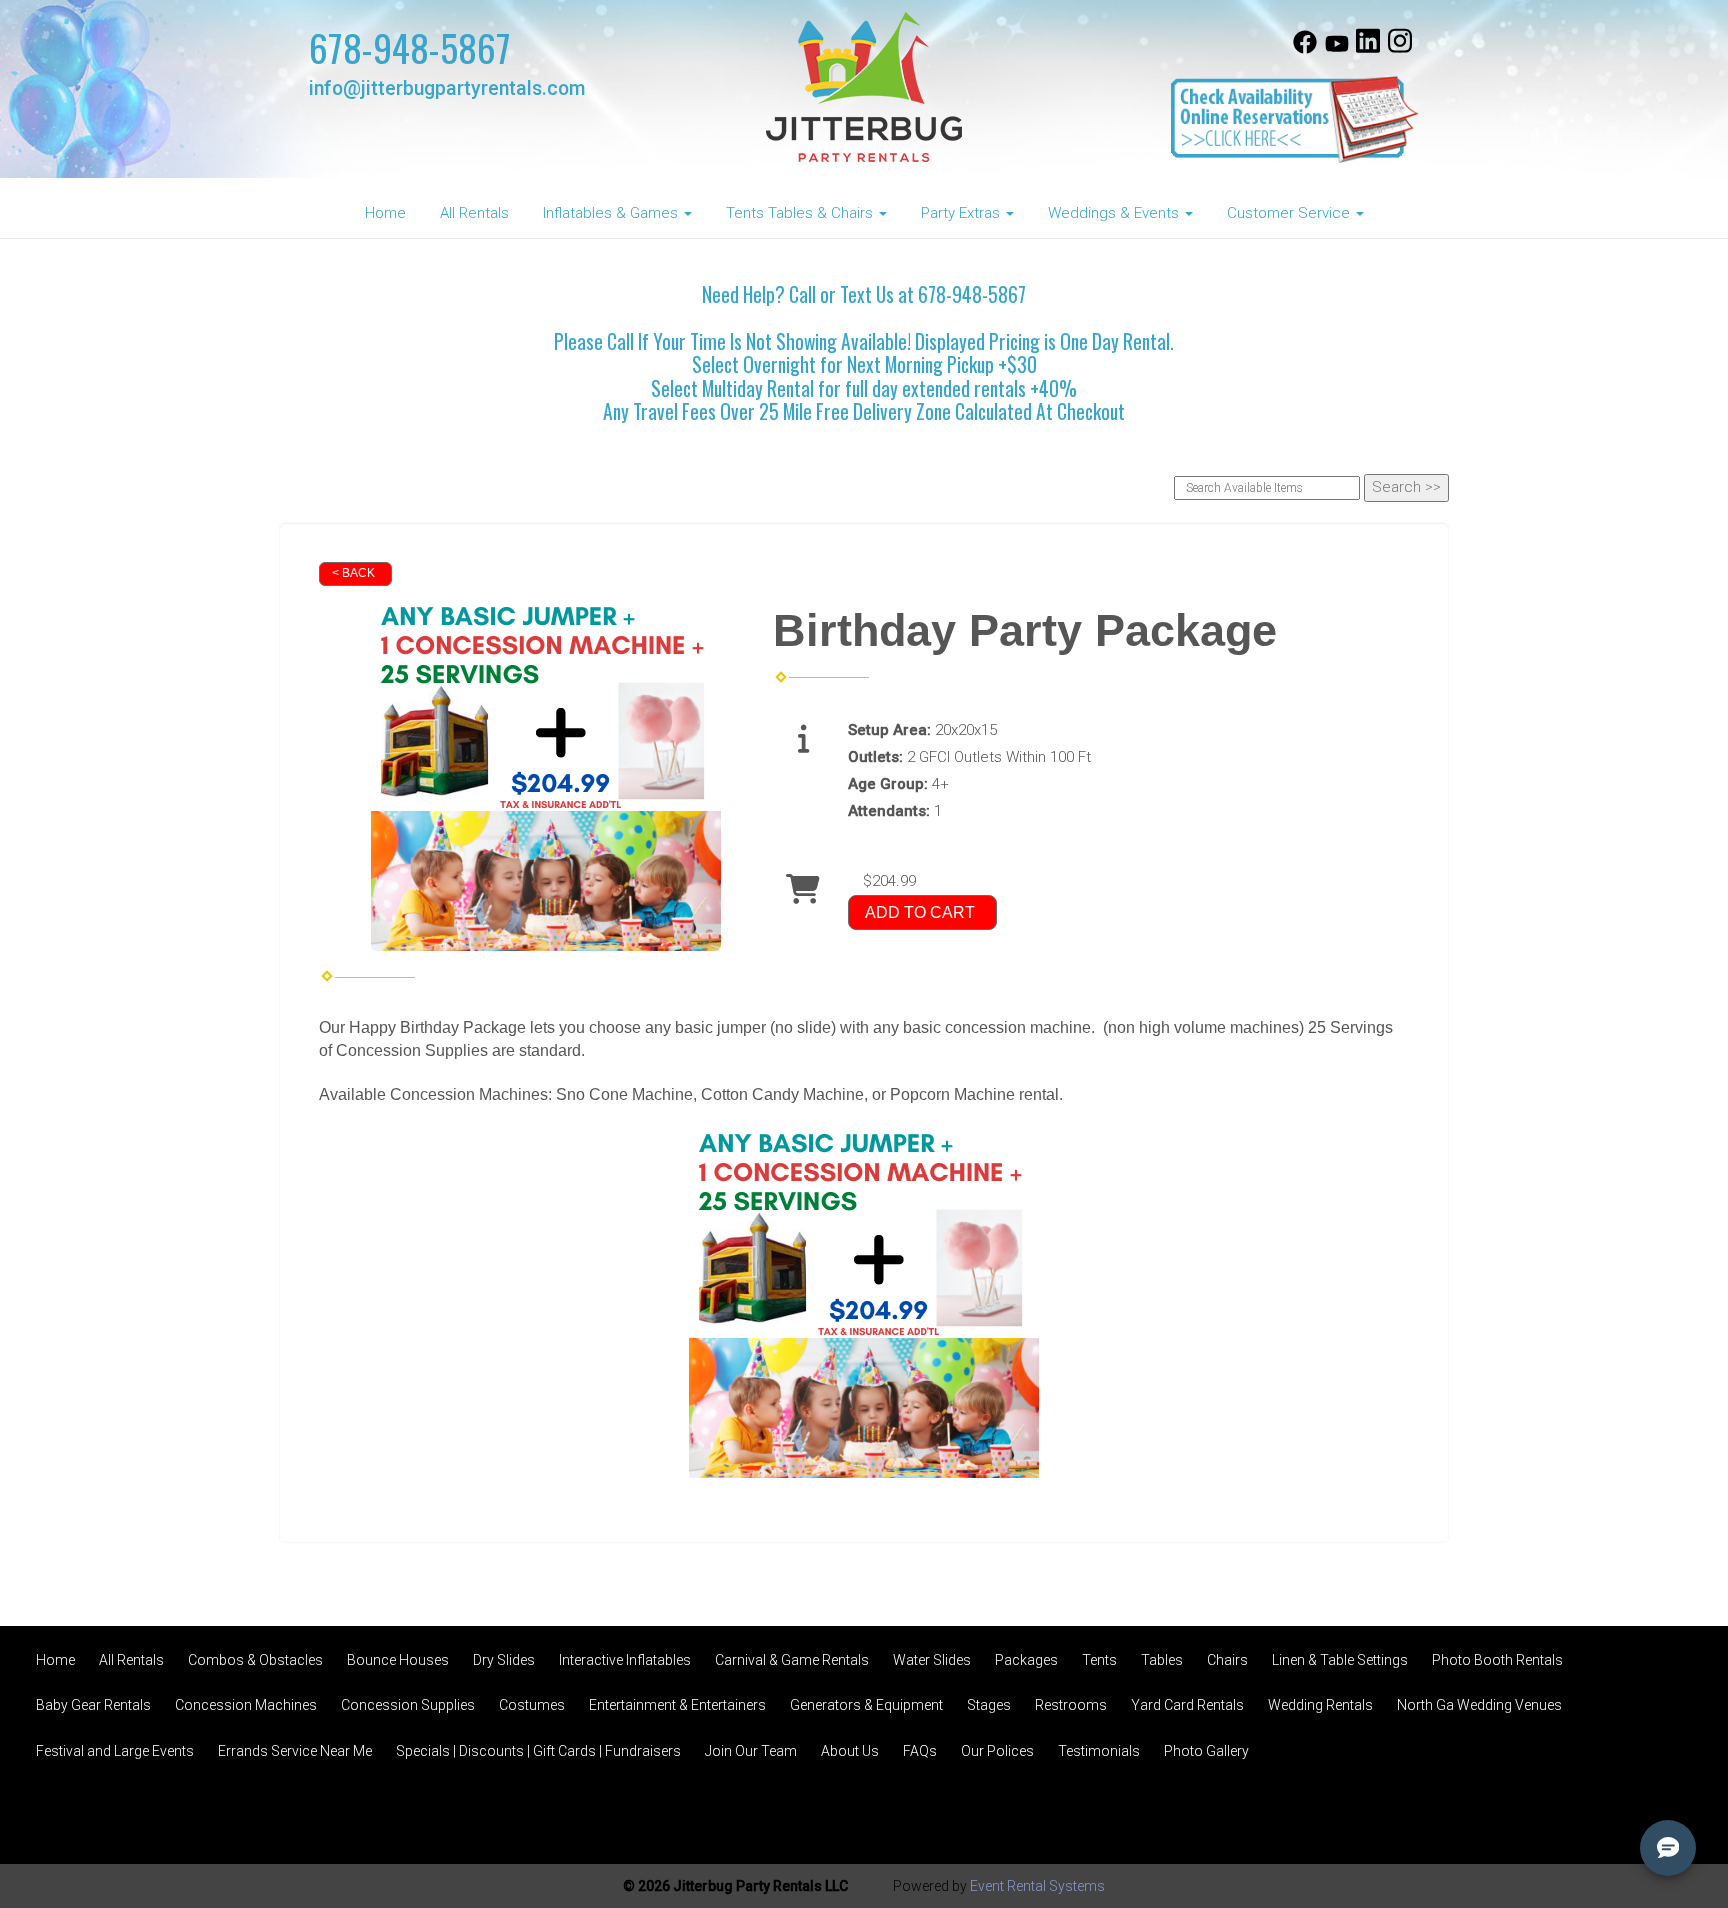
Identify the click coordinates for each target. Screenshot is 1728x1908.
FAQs (920, 1751)
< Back (353, 573)
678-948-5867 (410, 47)
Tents (1099, 1660)
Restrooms (1071, 1705)
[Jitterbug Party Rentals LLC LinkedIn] (1368, 49)
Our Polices (997, 1751)
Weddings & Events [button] (1115, 213)
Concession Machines (246, 1705)
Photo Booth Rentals (1497, 1660)
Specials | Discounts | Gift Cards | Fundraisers (538, 1751)
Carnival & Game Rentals (792, 1660)
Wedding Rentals (1320, 1705)
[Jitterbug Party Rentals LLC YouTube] (1337, 49)
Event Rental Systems (1037, 1886)
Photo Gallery (1206, 1751)
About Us (850, 1751)
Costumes (532, 1705)
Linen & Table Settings (1340, 1660)
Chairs (1227, 1660)
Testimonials (1099, 1751)
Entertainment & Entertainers (677, 1705)
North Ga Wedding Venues (1479, 1705)
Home (385, 213)
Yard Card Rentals (1187, 1705)
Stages (989, 1705)
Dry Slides (504, 1660)
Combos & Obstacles (255, 1660)
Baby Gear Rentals (93, 1705)
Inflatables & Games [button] (612, 213)
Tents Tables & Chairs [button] (801, 213)
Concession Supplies (408, 1705)
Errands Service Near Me (295, 1751)
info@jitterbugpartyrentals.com (447, 88)
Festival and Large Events (115, 1751)
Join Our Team (751, 1751)
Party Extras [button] (962, 213)
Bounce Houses (398, 1660)
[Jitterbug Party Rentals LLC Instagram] (1400, 49)
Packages (1026, 1660)
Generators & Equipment (866, 1705)
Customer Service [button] (1290, 213)
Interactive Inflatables (625, 1660)
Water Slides (932, 1660)
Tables (1162, 1660)
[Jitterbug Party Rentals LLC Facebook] (1305, 49)
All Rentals (474, 213)
